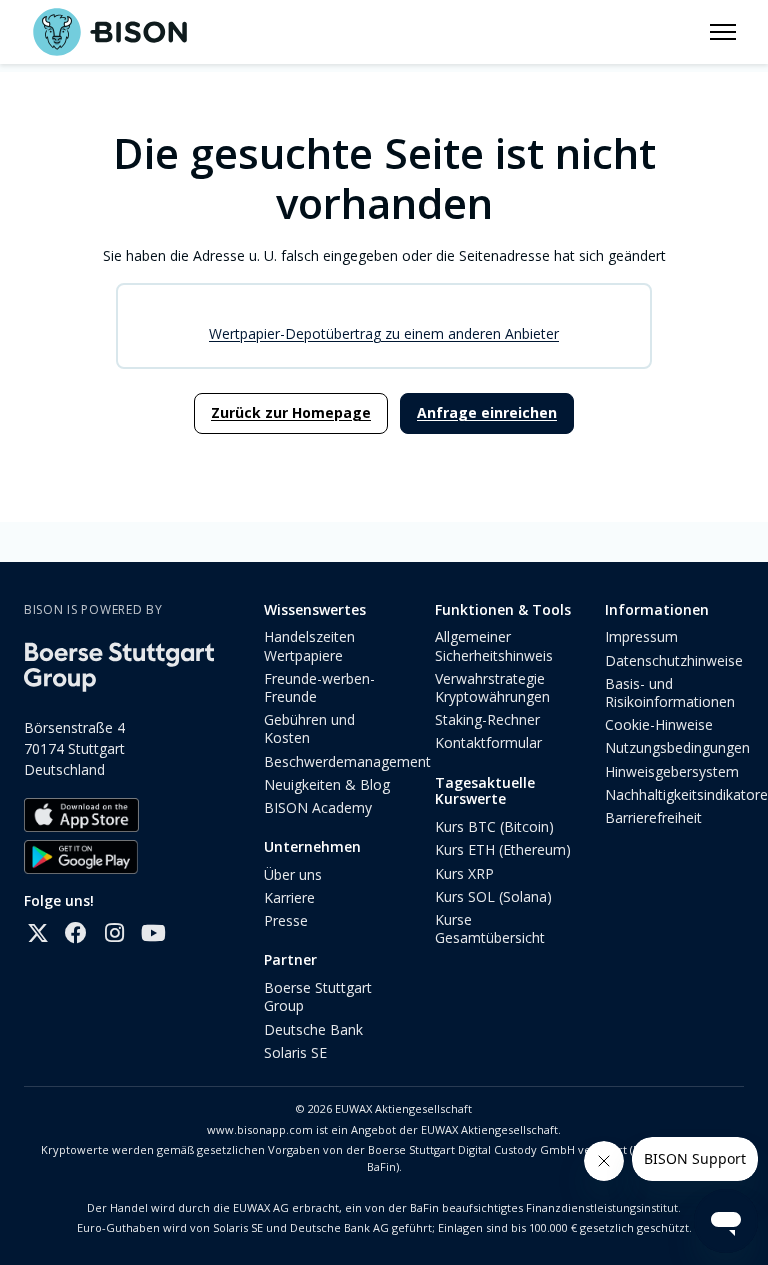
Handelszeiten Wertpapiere (309, 645)
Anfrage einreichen (487, 412)
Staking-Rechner (487, 719)
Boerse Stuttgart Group (318, 996)
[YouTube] (152, 933)
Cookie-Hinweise (659, 724)
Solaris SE (295, 1052)
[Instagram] (114, 933)
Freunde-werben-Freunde (319, 687)
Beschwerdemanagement (347, 761)
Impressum (641, 636)
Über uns (293, 874)
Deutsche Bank (313, 1029)
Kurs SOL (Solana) (493, 896)
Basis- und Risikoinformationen (670, 692)
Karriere (289, 897)
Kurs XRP (464, 873)
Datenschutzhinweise (674, 660)
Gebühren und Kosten (309, 728)
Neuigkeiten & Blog (327, 784)
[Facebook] (76, 933)
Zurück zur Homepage (291, 412)
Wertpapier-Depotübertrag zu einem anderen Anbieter (384, 333)
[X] (38, 933)
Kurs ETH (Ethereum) (503, 849)
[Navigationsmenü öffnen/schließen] (723, 32)
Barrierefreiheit (653, 817)
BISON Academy (318, 807)
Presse (286, 920)
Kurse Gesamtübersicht (490, 928)
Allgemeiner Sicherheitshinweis (494, 645)
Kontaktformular (488, 742)
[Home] (109, 32)
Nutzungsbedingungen (677, 747)
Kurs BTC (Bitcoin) (494, 826)
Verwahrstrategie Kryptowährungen (492, 687)
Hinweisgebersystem (672, 771)
